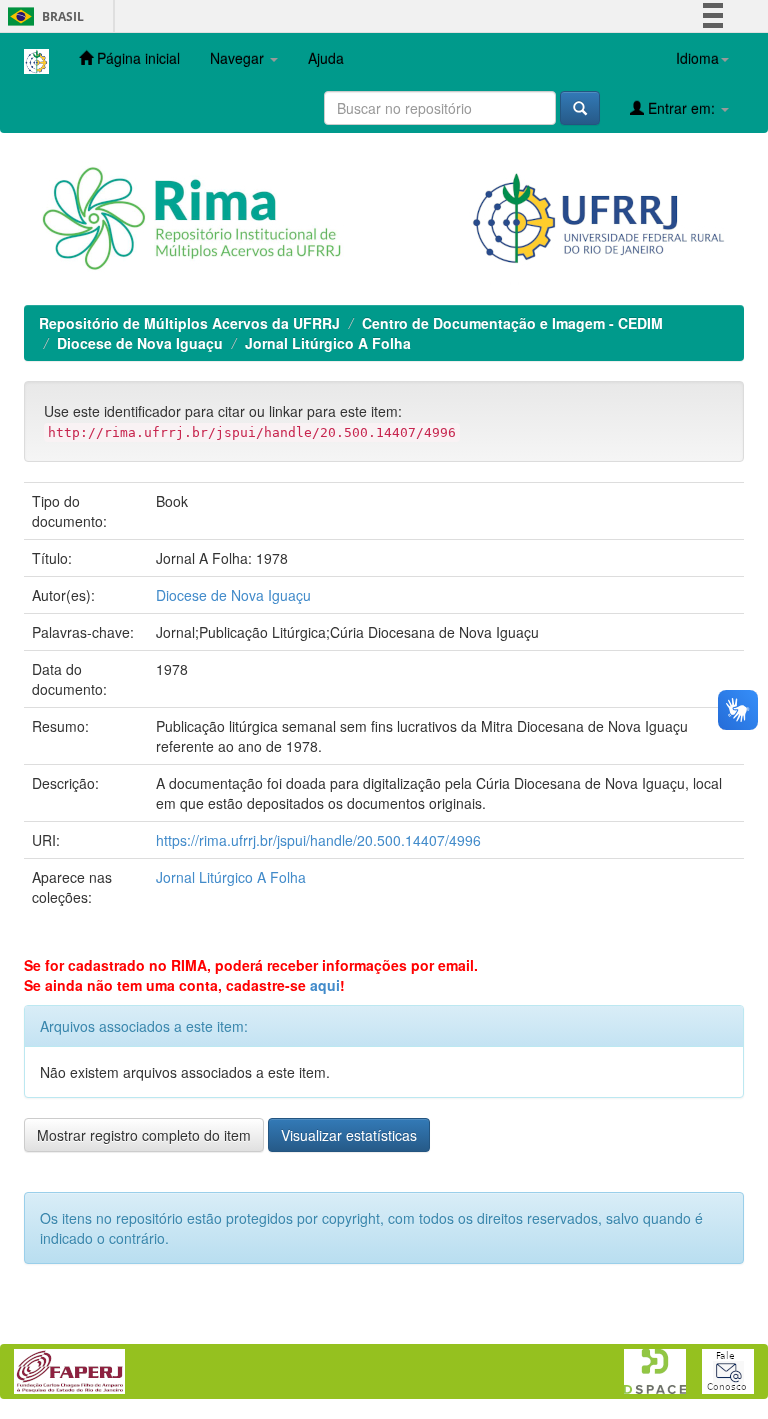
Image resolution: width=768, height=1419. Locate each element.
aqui (325, 985)
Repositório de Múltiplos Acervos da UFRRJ (189, 323)
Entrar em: (681, 108)
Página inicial (136, 58)
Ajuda (326, 58)
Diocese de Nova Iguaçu (140, 343)
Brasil (42, 16)
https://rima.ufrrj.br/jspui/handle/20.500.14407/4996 (318, 840)
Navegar (239, 58)
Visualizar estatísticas (349, 1135)
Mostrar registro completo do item (144, 1135)
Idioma (697, 58)
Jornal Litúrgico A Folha (328, 343)
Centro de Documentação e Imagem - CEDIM (512, 323)
